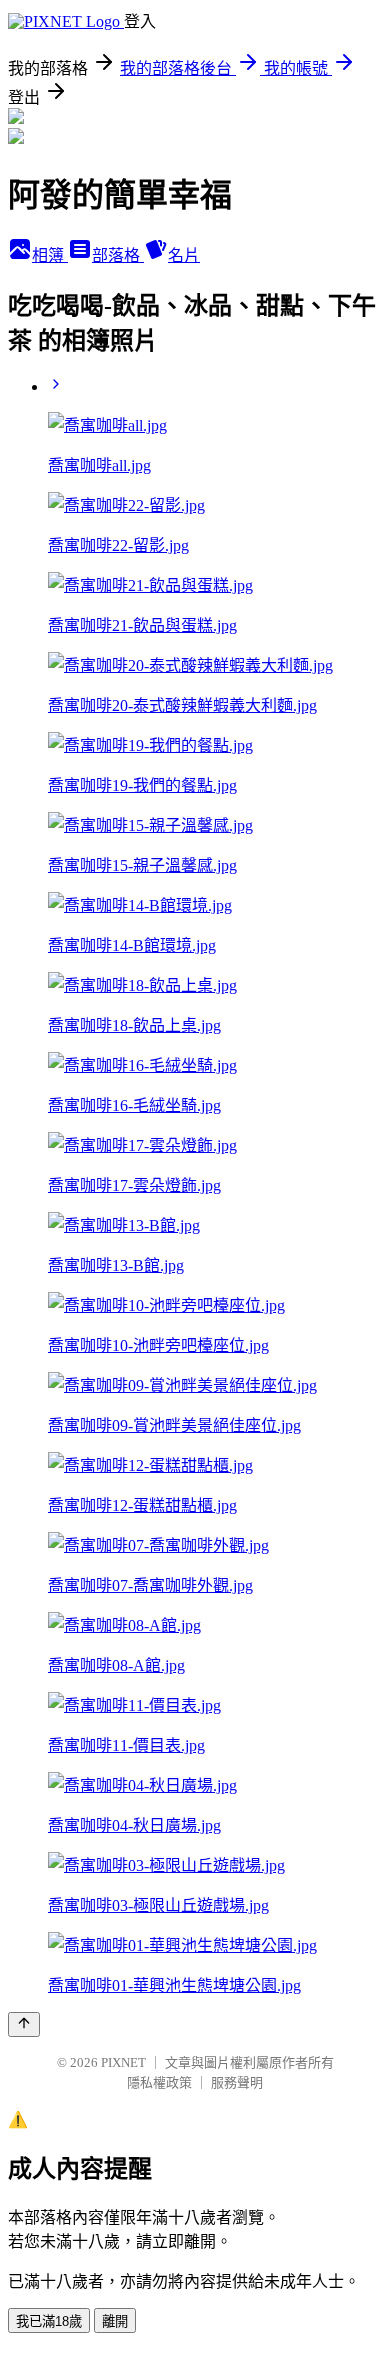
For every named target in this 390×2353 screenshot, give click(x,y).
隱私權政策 (159, 2082)
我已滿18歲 (49, 2321)
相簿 (50, 255)
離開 (115, 2321)
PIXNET (123, 2062)
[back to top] (24, 2024)
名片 (184, 255)
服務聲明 (237, 2082)
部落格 (118, 255)
